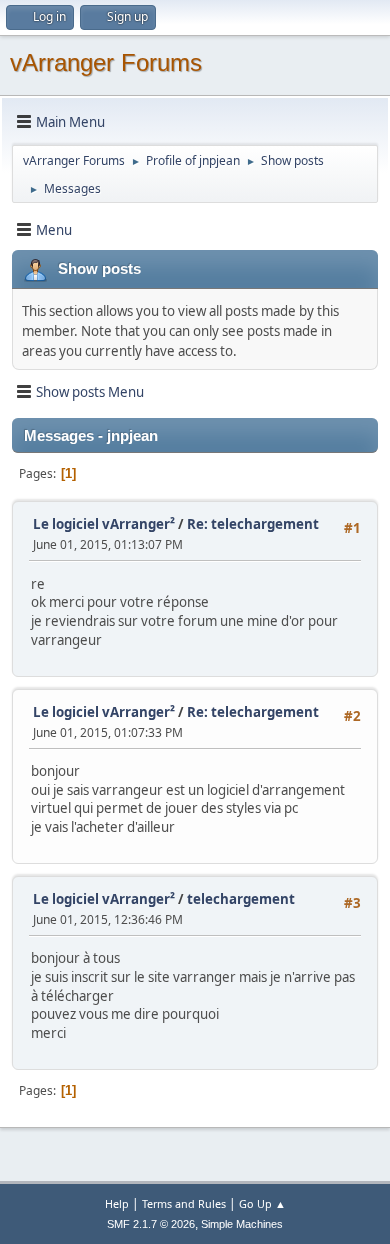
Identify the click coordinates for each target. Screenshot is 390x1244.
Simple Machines (242, 1224)
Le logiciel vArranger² (104, 524)
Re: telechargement (253, 524)
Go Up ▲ (262, 1203)
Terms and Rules (184, 1203)
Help (117, 1203)
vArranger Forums (106, 62)
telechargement (241, 899)
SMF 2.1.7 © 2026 (151, 1224)
